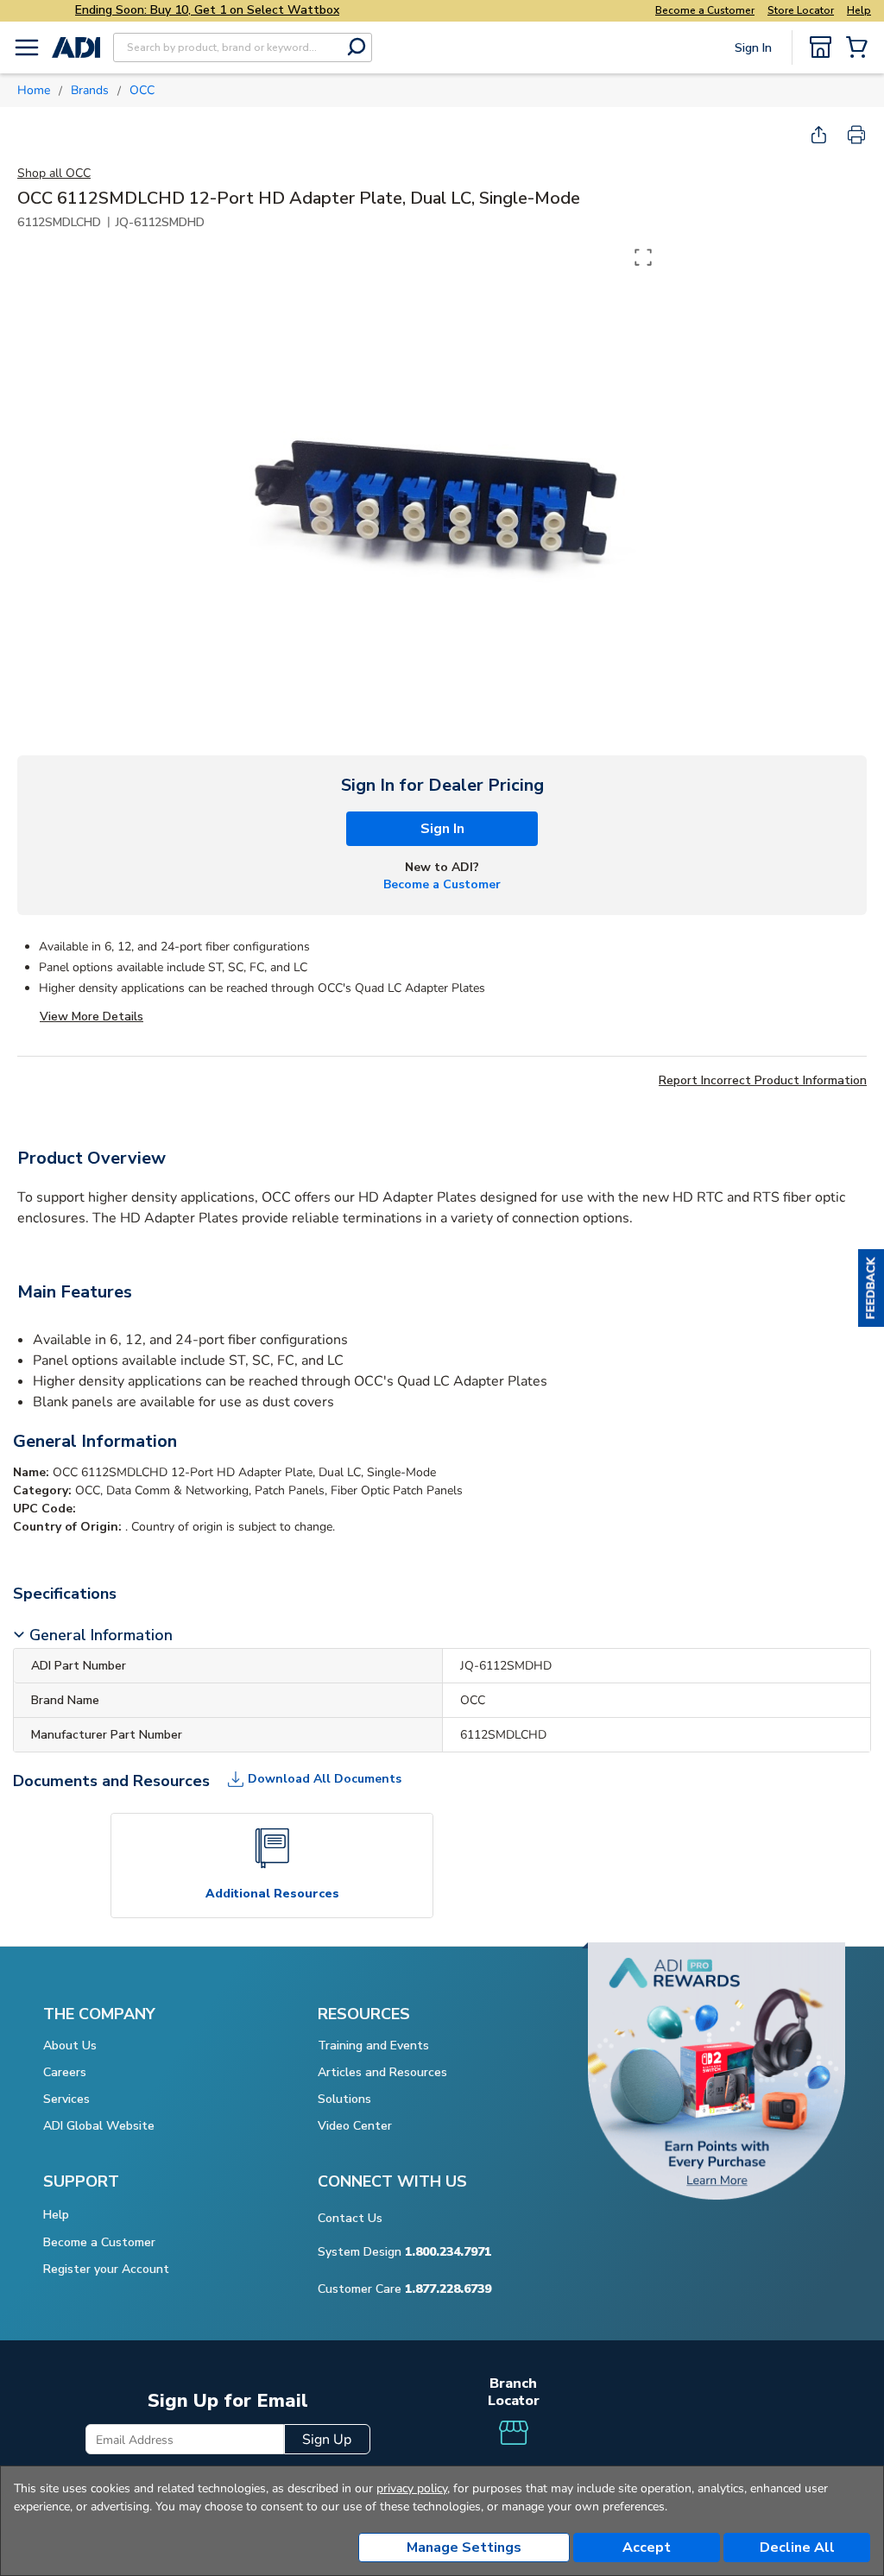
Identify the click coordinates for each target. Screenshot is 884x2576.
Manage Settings (464, 2548)
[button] (871, 1288)
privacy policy (412, 2488)
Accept (647, 2548)
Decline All (797, 2548)
